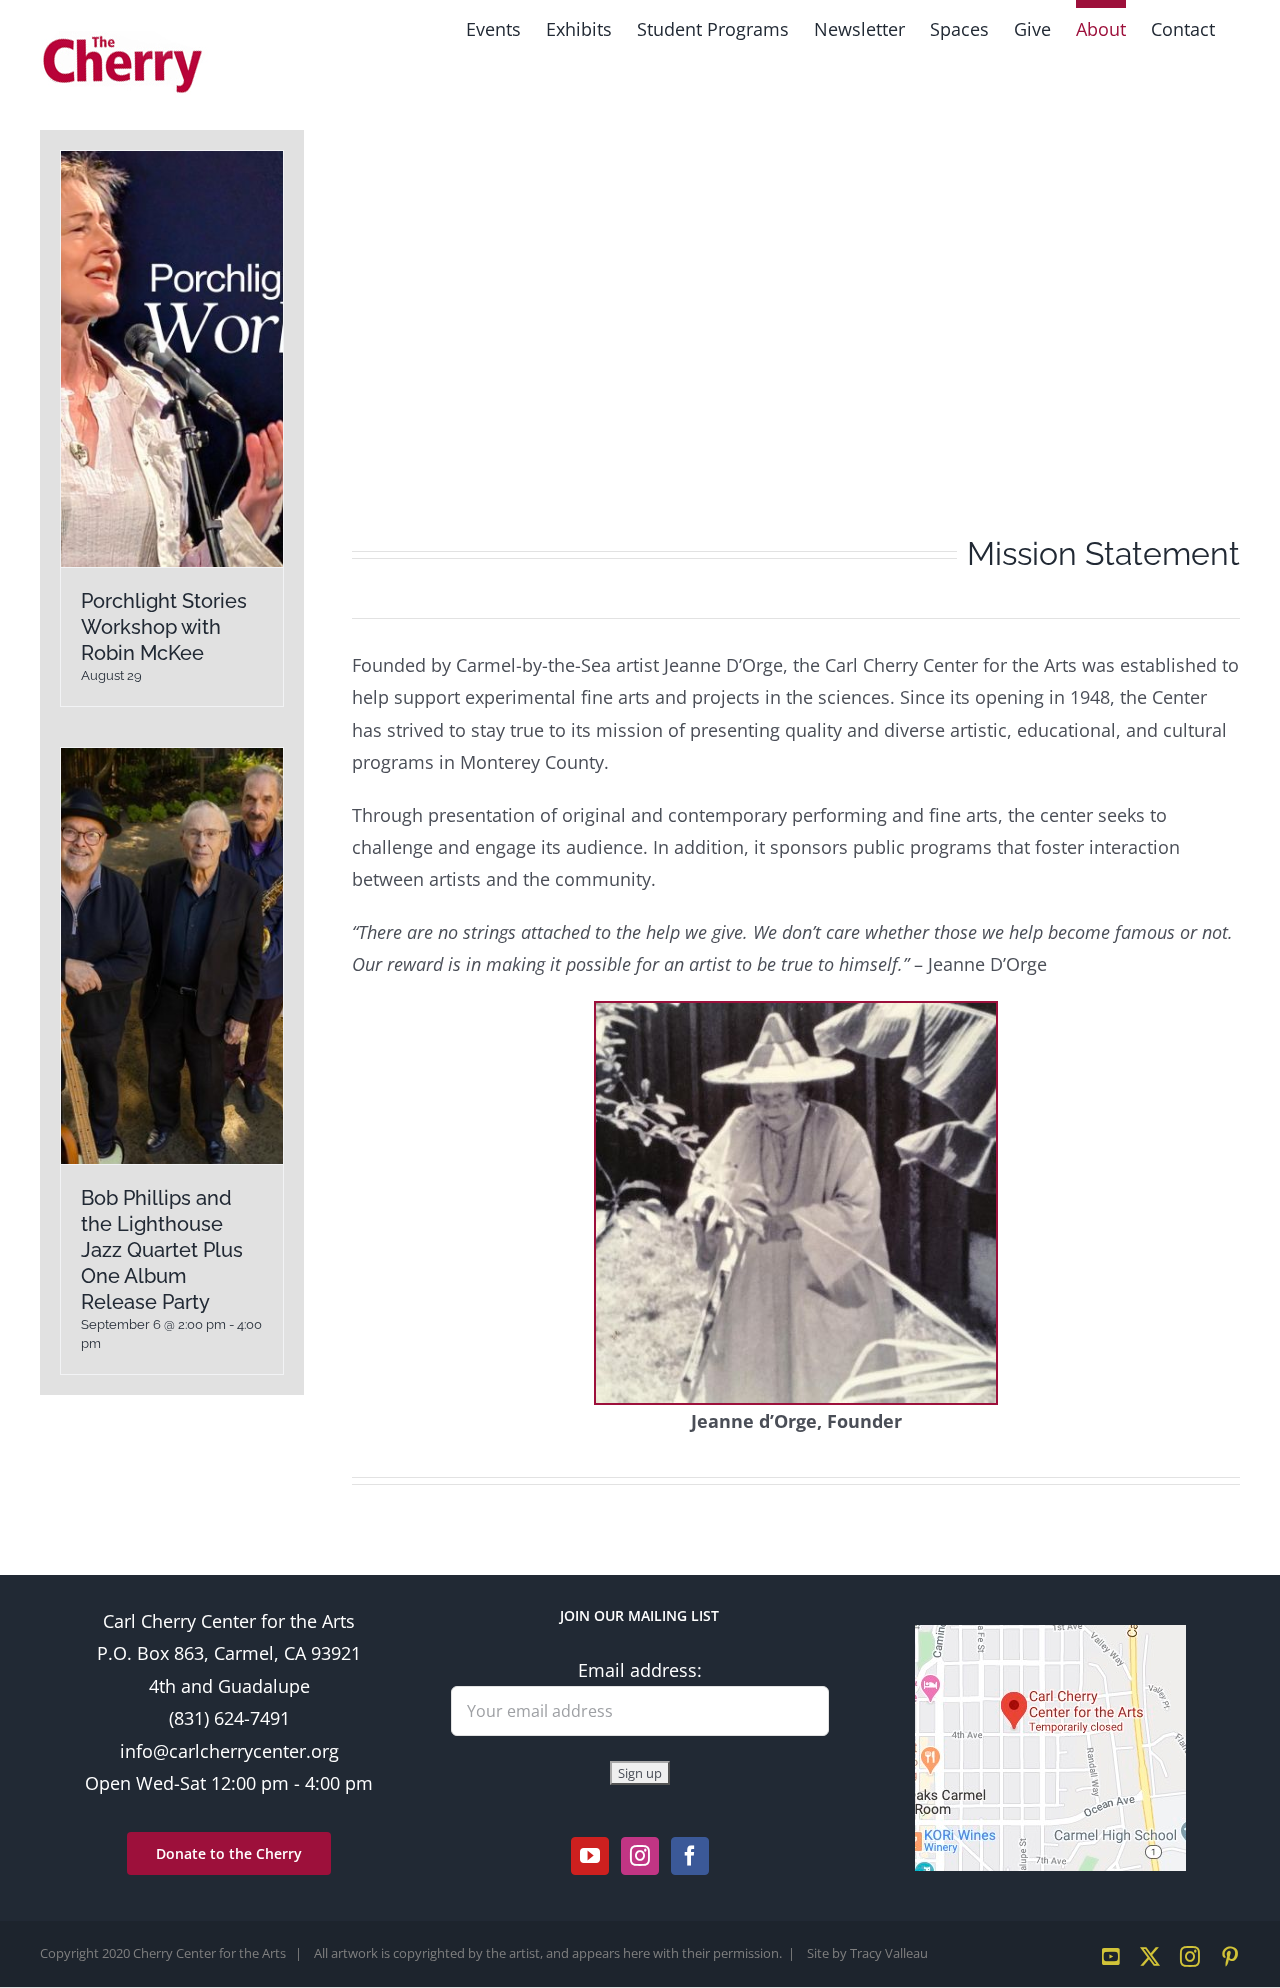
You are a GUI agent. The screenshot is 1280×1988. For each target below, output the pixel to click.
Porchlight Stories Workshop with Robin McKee (164, 627)
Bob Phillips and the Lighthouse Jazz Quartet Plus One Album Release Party (162, 1250)
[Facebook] (690, 1856)
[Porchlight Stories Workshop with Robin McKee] (172, 359)
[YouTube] (590, 1856)
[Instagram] (640, 1856)
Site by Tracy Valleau (867, 1953)
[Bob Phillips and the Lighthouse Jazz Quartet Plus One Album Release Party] (172, 956)
